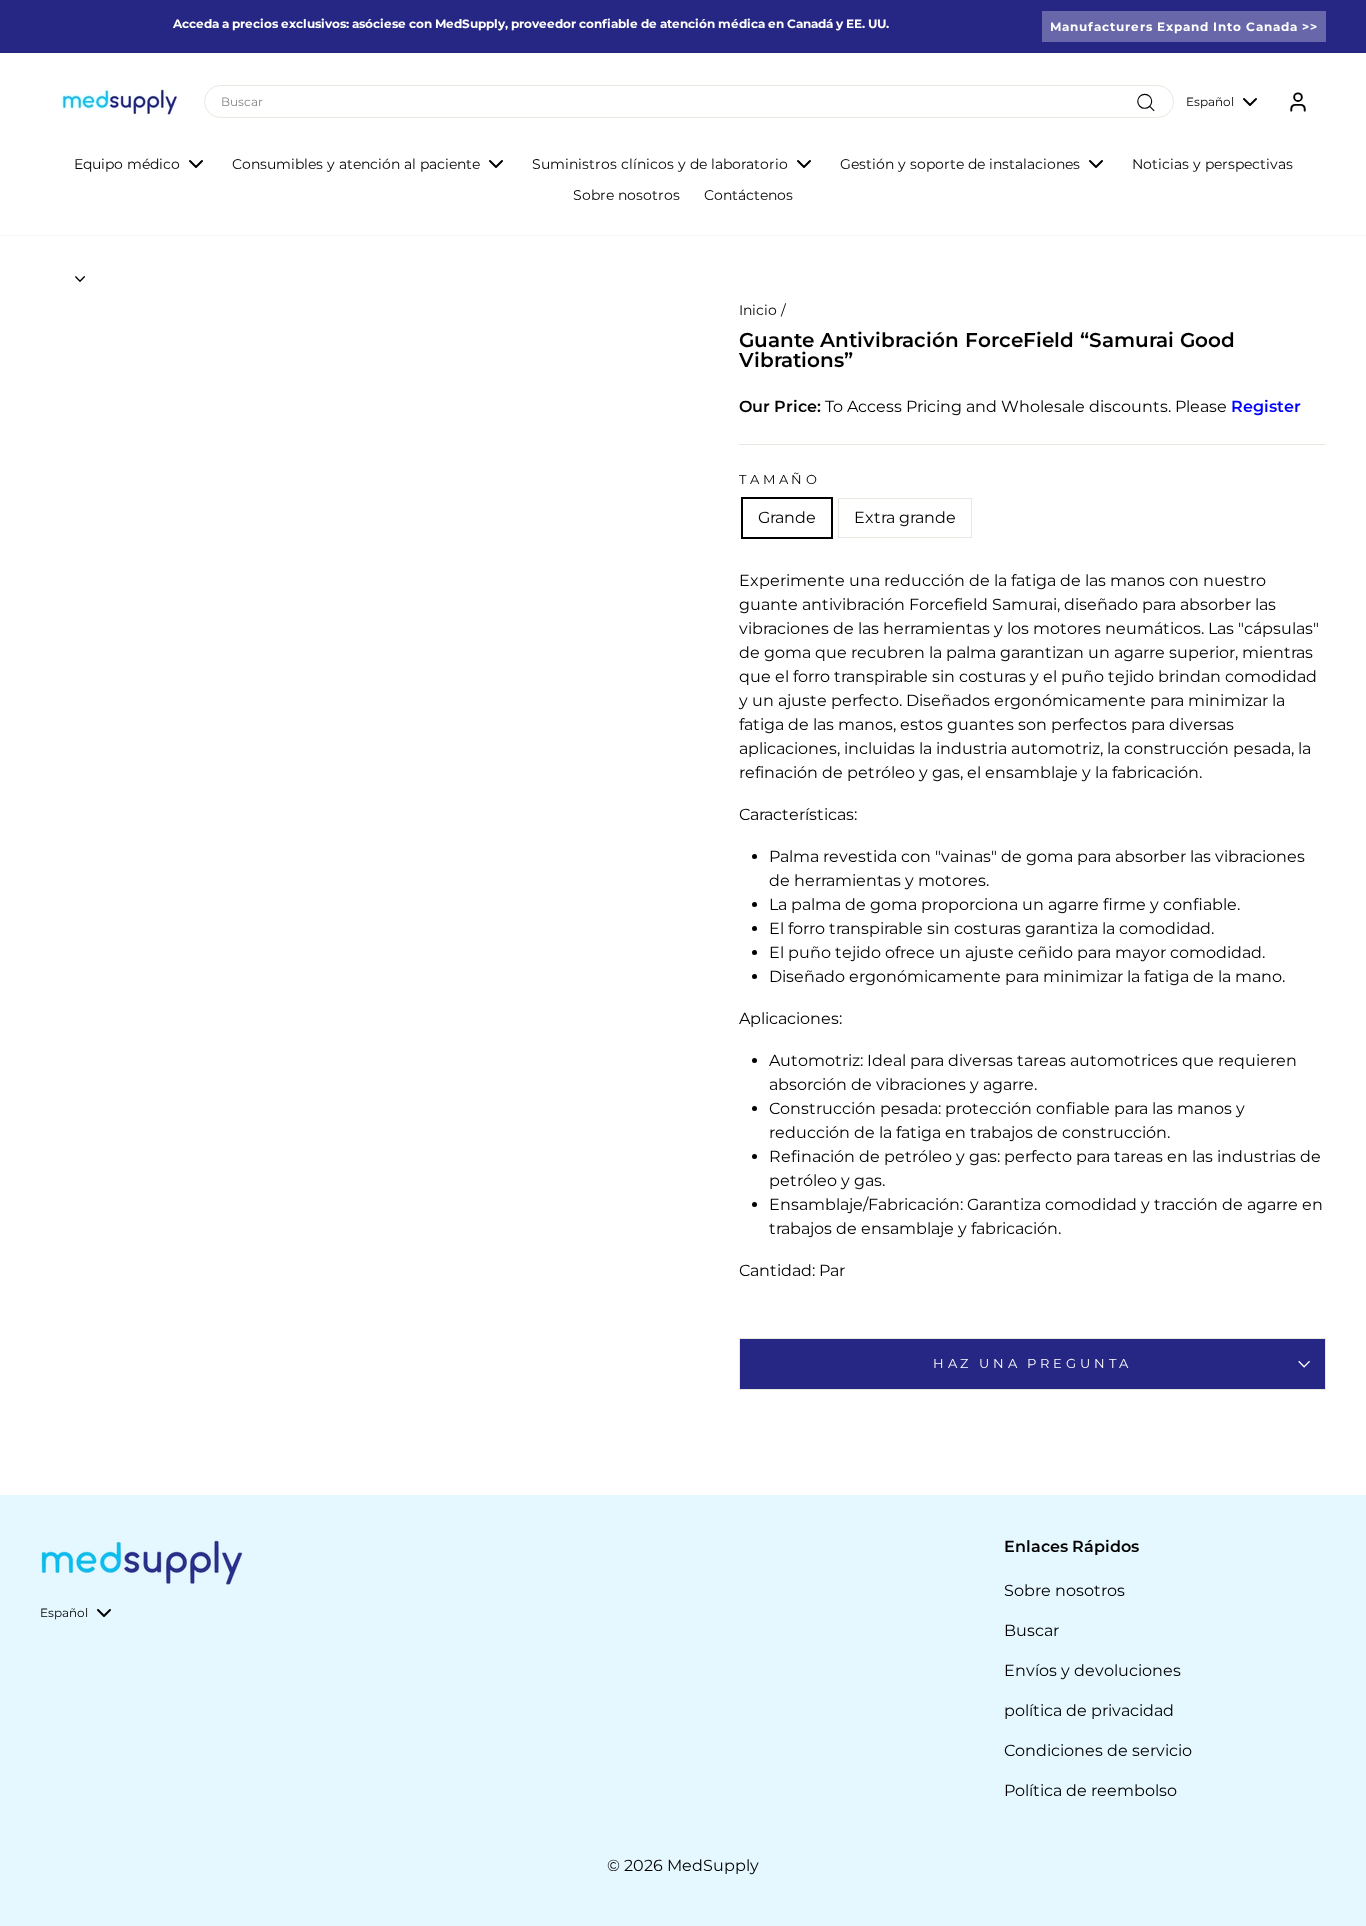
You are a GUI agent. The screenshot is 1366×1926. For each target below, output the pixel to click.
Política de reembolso (1090, 1790)
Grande (787, 517)
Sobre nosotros (626, 195)
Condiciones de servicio (1098, 1750)
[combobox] (689, 101)
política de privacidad (1089, 1710)
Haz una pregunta (1032, 1363)
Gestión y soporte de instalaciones (960, 164)
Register (1266, 406)
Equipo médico (127, 164)
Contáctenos (748, 195)
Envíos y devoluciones (1092, 1670)
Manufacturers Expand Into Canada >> (1184, 26)
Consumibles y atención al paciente (356, 164)
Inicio (758, 310)
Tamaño (780, 479)
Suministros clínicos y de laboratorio (660, 164)
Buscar (1031, 1630)
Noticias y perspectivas (1212, 164)
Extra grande (905, 517)
